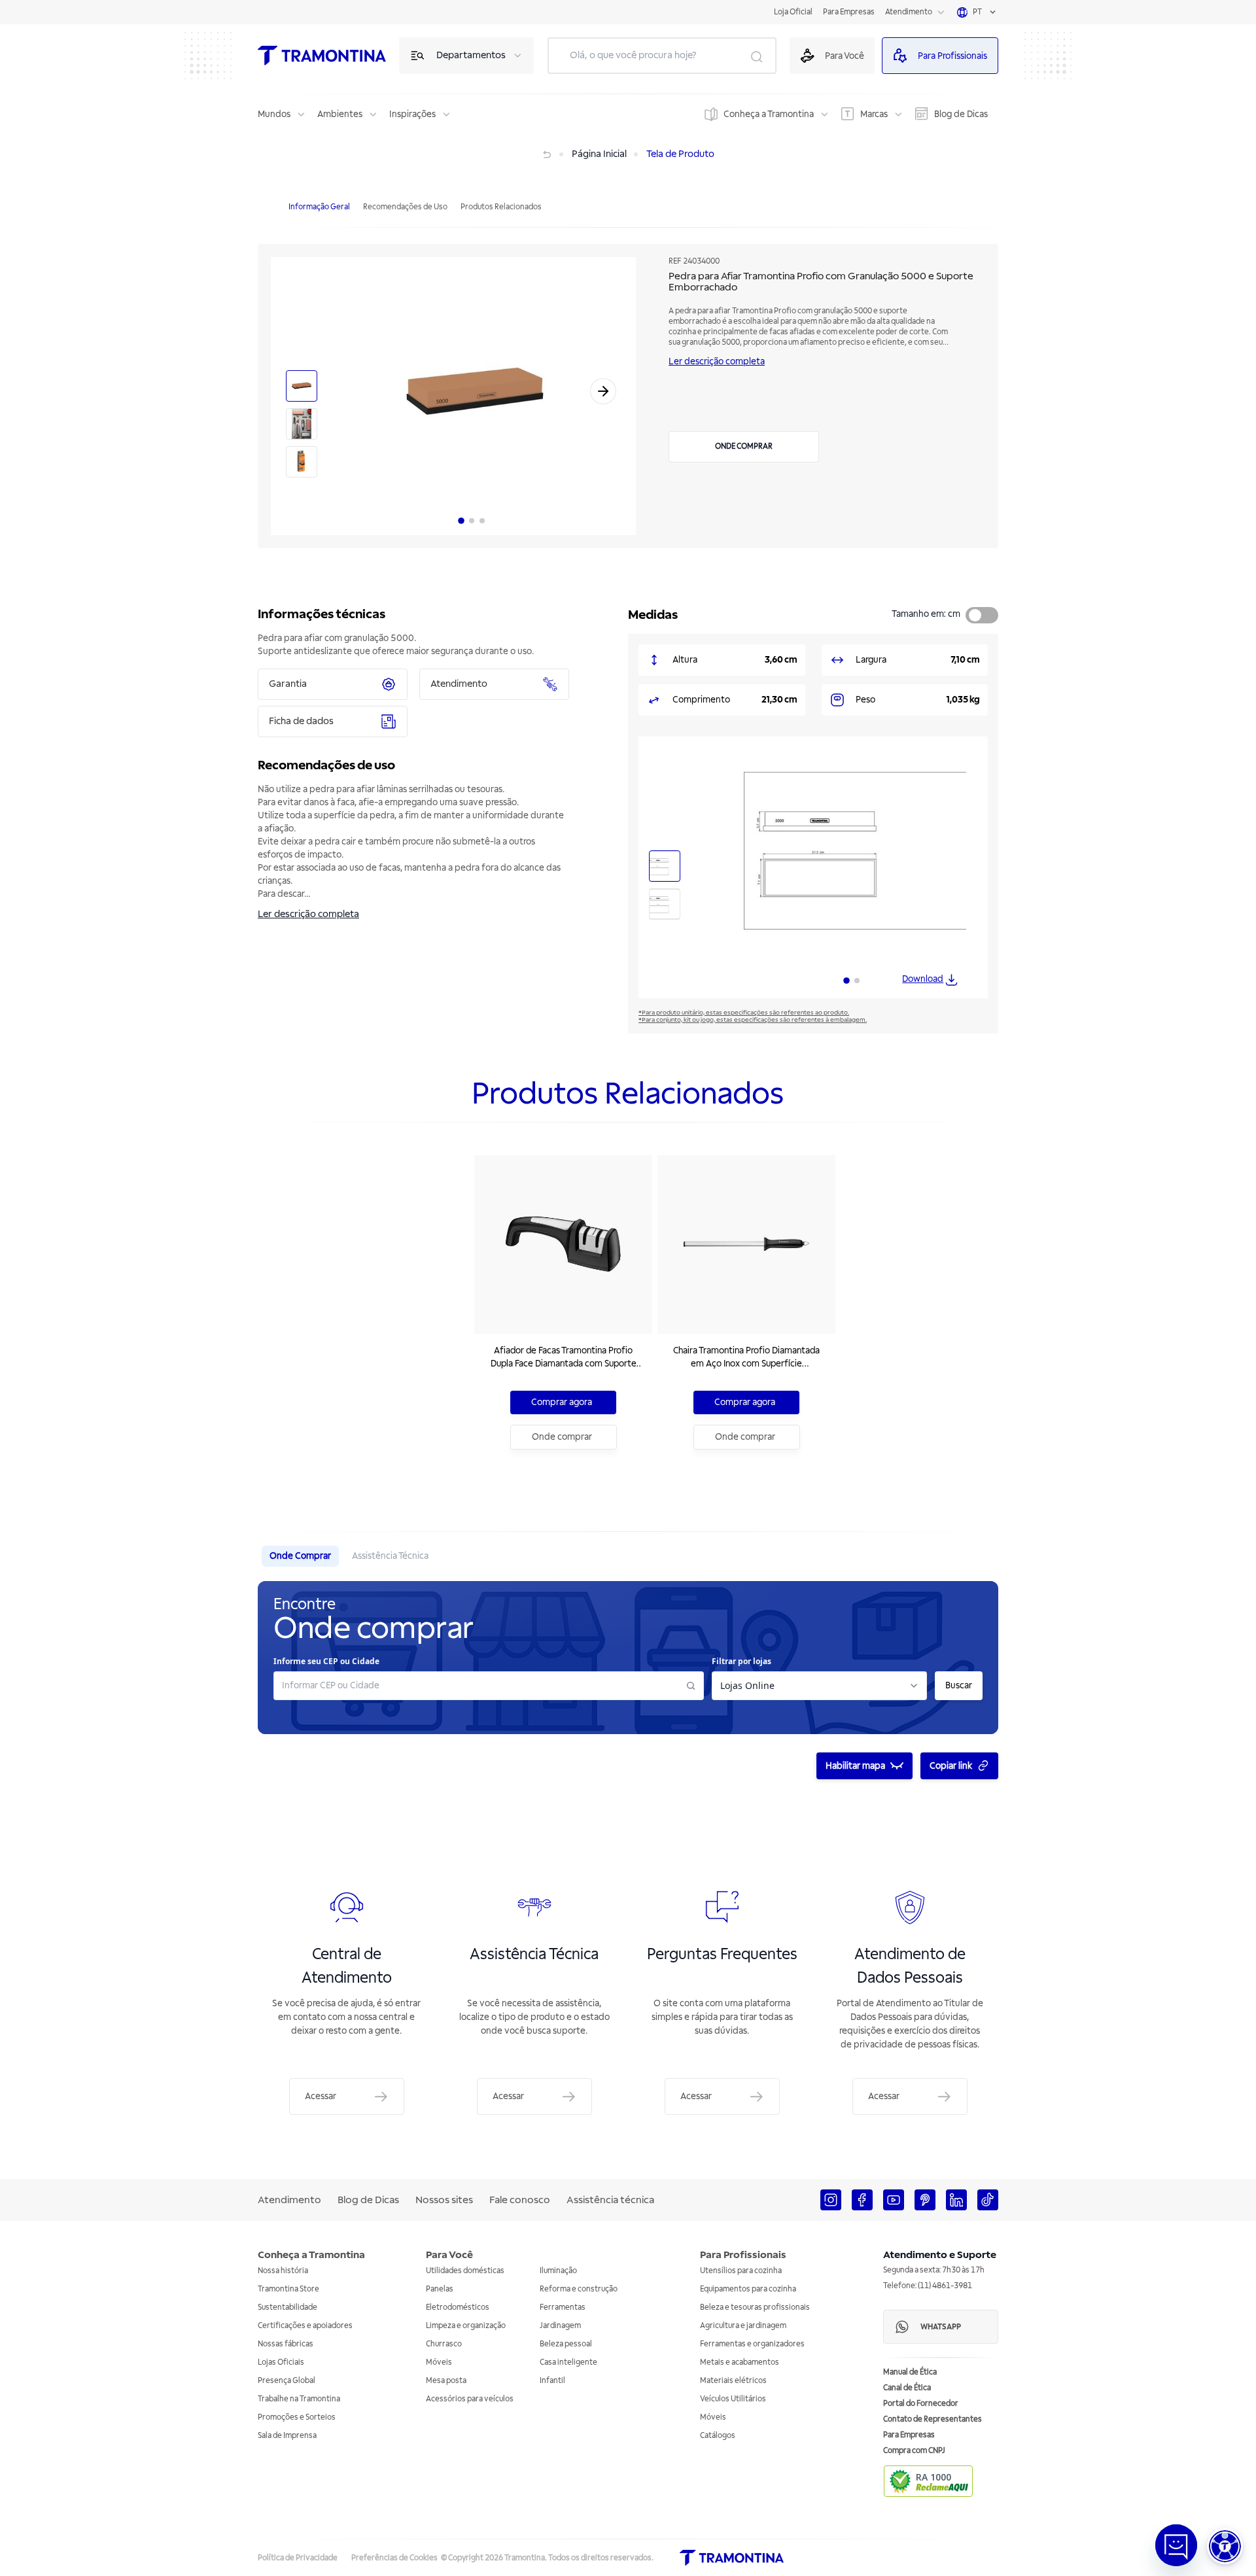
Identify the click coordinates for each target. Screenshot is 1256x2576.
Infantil (552, 2381)
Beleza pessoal (566, 2344)
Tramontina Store (288, 2289)
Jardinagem (560, 2326)
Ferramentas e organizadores (752, 2344)
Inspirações (412, 114)
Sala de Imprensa (287, 2436)
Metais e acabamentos (740, 2362)
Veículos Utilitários (733, 2399)
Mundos (274, 114)
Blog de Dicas (961, 114)
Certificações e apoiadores (305, 2326)
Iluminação (558, 2271)
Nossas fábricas (286, 2344)
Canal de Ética (907, 2388)
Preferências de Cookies (394, 2558)
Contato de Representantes (933, 2419)
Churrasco (444, 2344)
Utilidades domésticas (465, 2271)
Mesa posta (446, 2381)
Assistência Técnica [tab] (390, 1556)
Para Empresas (849, 12)
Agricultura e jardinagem (743, 2326)
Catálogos (718, 2436)
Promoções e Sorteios (297, 2417)
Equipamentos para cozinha (748, 2289)
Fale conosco (520, 2200)
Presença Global (287, 2381)
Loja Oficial (793, 12)
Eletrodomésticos (458, 2307)
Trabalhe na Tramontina (299, 2399)
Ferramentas (563, 2307)
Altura (685, 660)
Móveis (439, 2362)
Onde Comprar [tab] (300, 1556)
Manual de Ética (910, 2372)
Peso (865, 700)
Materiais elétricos (733, 2381)
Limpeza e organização (466, 2326)
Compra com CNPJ (914, 2451)
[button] (1225, 2546)
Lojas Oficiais (281, 2362)
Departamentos (471, 55)
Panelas (440, 2289)
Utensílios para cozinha (741, 2271)
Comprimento (701, 700)
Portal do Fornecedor (921, 2404)
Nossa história (283, 2271)
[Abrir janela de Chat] (1176, 2545)
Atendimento (909, 12)
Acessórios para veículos (470, 2399)
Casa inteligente (568, 2362)
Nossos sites (444, 2200)
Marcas (874, 114)
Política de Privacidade (298, 2558)
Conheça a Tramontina (769, 114)
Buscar (959, 1685)
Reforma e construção (579, 2289)
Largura (871, 660)
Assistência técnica (610, 2200)
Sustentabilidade (288, 2307)
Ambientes (340, 114)
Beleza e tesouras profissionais (755, 2307)
